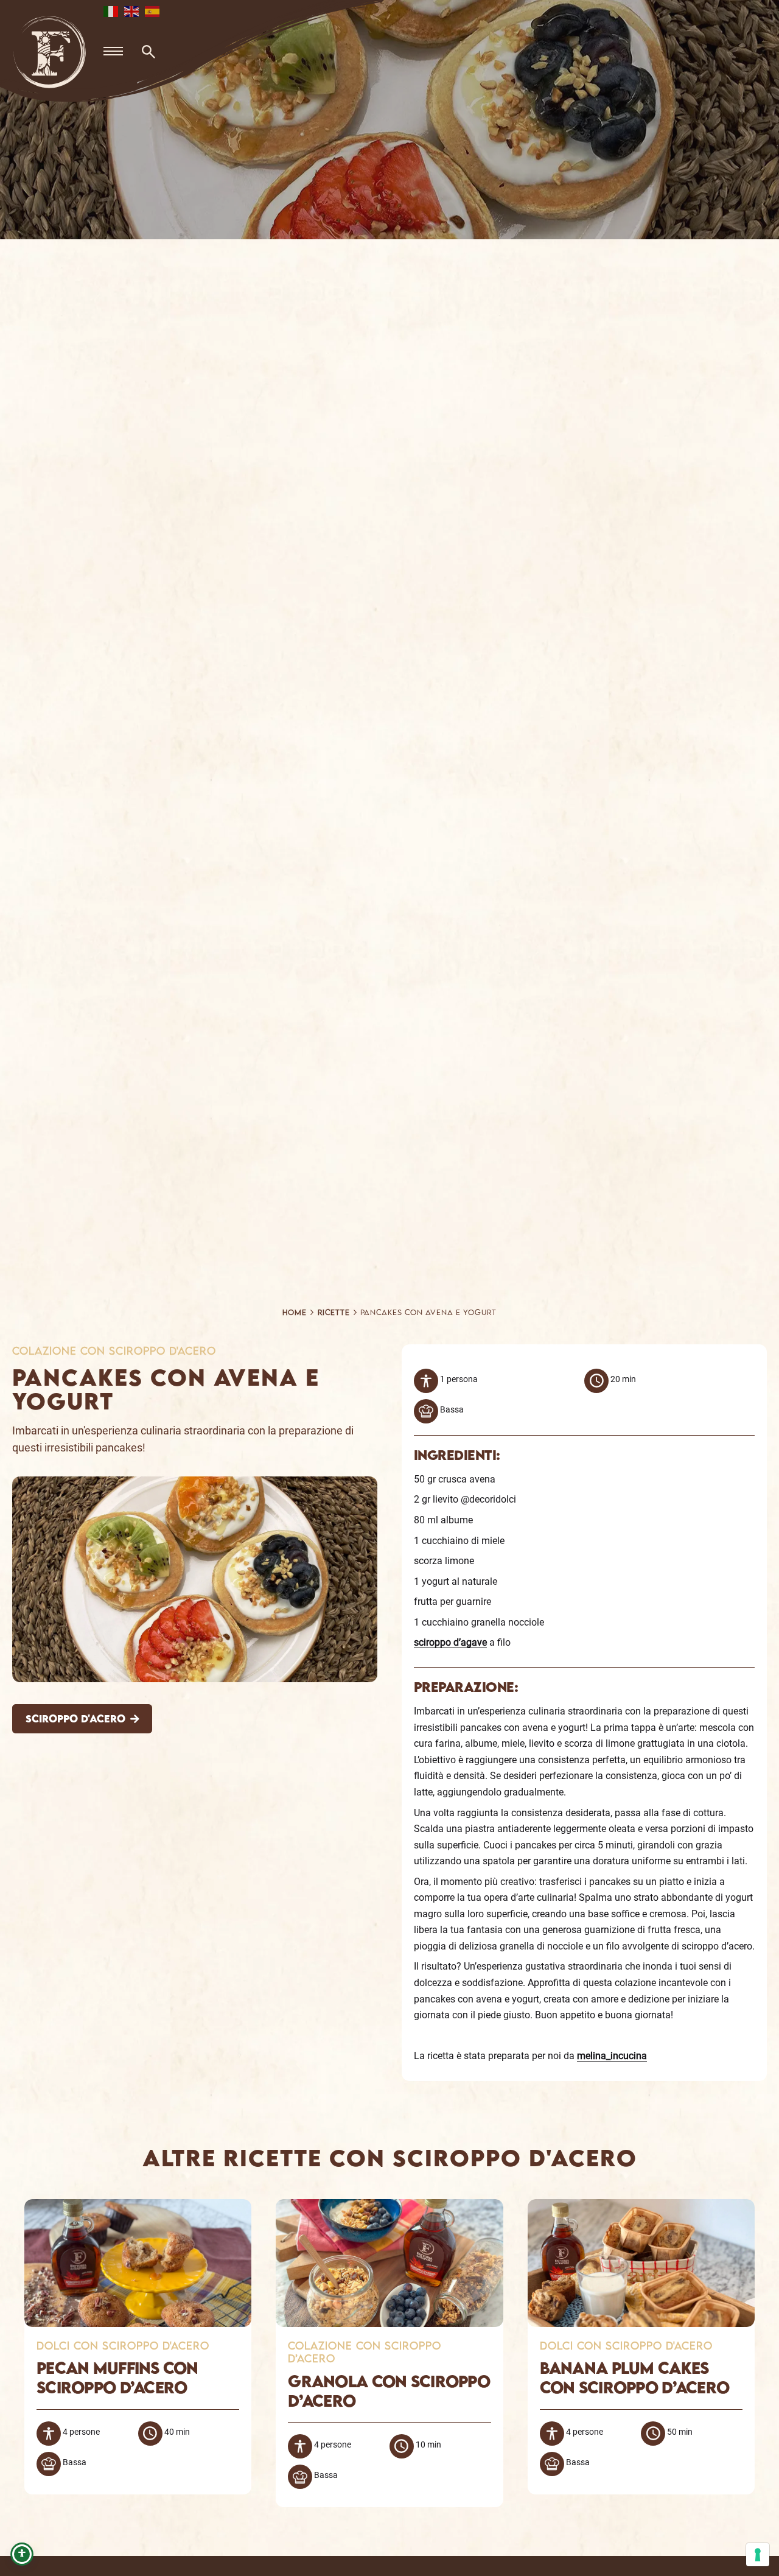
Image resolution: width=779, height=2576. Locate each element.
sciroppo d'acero (75, 1718)
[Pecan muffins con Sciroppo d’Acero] (138, 2207)
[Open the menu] (113, 52)
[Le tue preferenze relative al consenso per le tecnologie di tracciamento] (758, 2555)
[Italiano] (111, 11)
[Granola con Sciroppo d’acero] (389, 2207)
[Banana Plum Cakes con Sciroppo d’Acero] (641, 2207)
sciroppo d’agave (450, 1642)
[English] (132, 11)
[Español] (153, 11)
